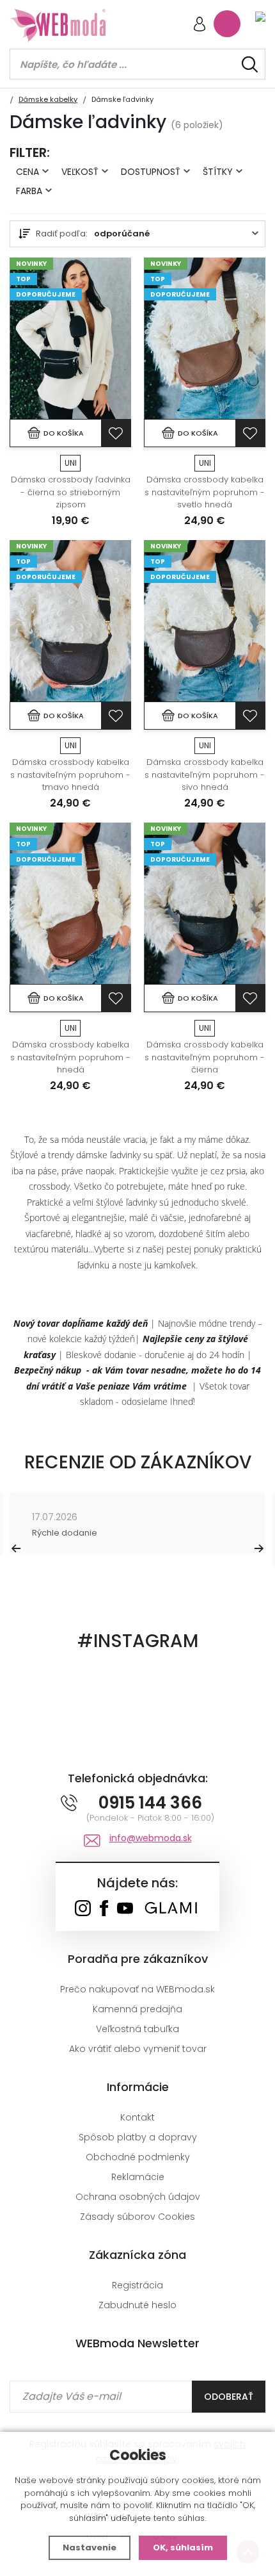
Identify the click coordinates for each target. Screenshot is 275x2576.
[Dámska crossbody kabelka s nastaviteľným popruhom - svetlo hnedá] (205, 339)
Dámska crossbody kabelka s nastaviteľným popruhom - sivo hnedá (205, 775)
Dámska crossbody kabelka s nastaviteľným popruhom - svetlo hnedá (205, 492)
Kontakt (137, 2117)
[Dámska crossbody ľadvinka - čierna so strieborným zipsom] (70, 339)
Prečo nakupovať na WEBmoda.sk (137, 1989)
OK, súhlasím (183, 2547)
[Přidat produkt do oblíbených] (116, 433)
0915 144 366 (150, 1803)
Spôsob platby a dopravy (138, 2137)
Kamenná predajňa (137, 2009)
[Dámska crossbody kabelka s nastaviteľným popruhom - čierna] (205, 904)
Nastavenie (90, 2547)
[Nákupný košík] (227, 24)
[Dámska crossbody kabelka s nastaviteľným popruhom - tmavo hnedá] (70, 621)
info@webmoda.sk (151, 1838)
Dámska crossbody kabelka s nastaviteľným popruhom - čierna (205, 1057)
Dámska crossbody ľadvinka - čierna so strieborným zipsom (71, 492)
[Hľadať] (250, 64)
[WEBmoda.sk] (83, 1909)
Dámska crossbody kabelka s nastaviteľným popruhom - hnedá (70, 1057)
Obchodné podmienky (138, 2157)
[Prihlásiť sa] (200, 25)
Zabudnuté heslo (137, 2305)
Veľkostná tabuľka (137, 2029)
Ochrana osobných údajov (138, 2197)
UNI (71, 463)
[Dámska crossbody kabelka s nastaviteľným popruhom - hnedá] (70, 904)
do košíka (64, 433)
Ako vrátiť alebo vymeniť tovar (138, 2049)
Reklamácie (138, 2177)
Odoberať (229, 2397)
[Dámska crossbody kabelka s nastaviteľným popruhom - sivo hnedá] (205, 621)
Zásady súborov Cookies (137, 2217)
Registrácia (137, 2285)
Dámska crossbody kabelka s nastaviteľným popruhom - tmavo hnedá (70, 775)
